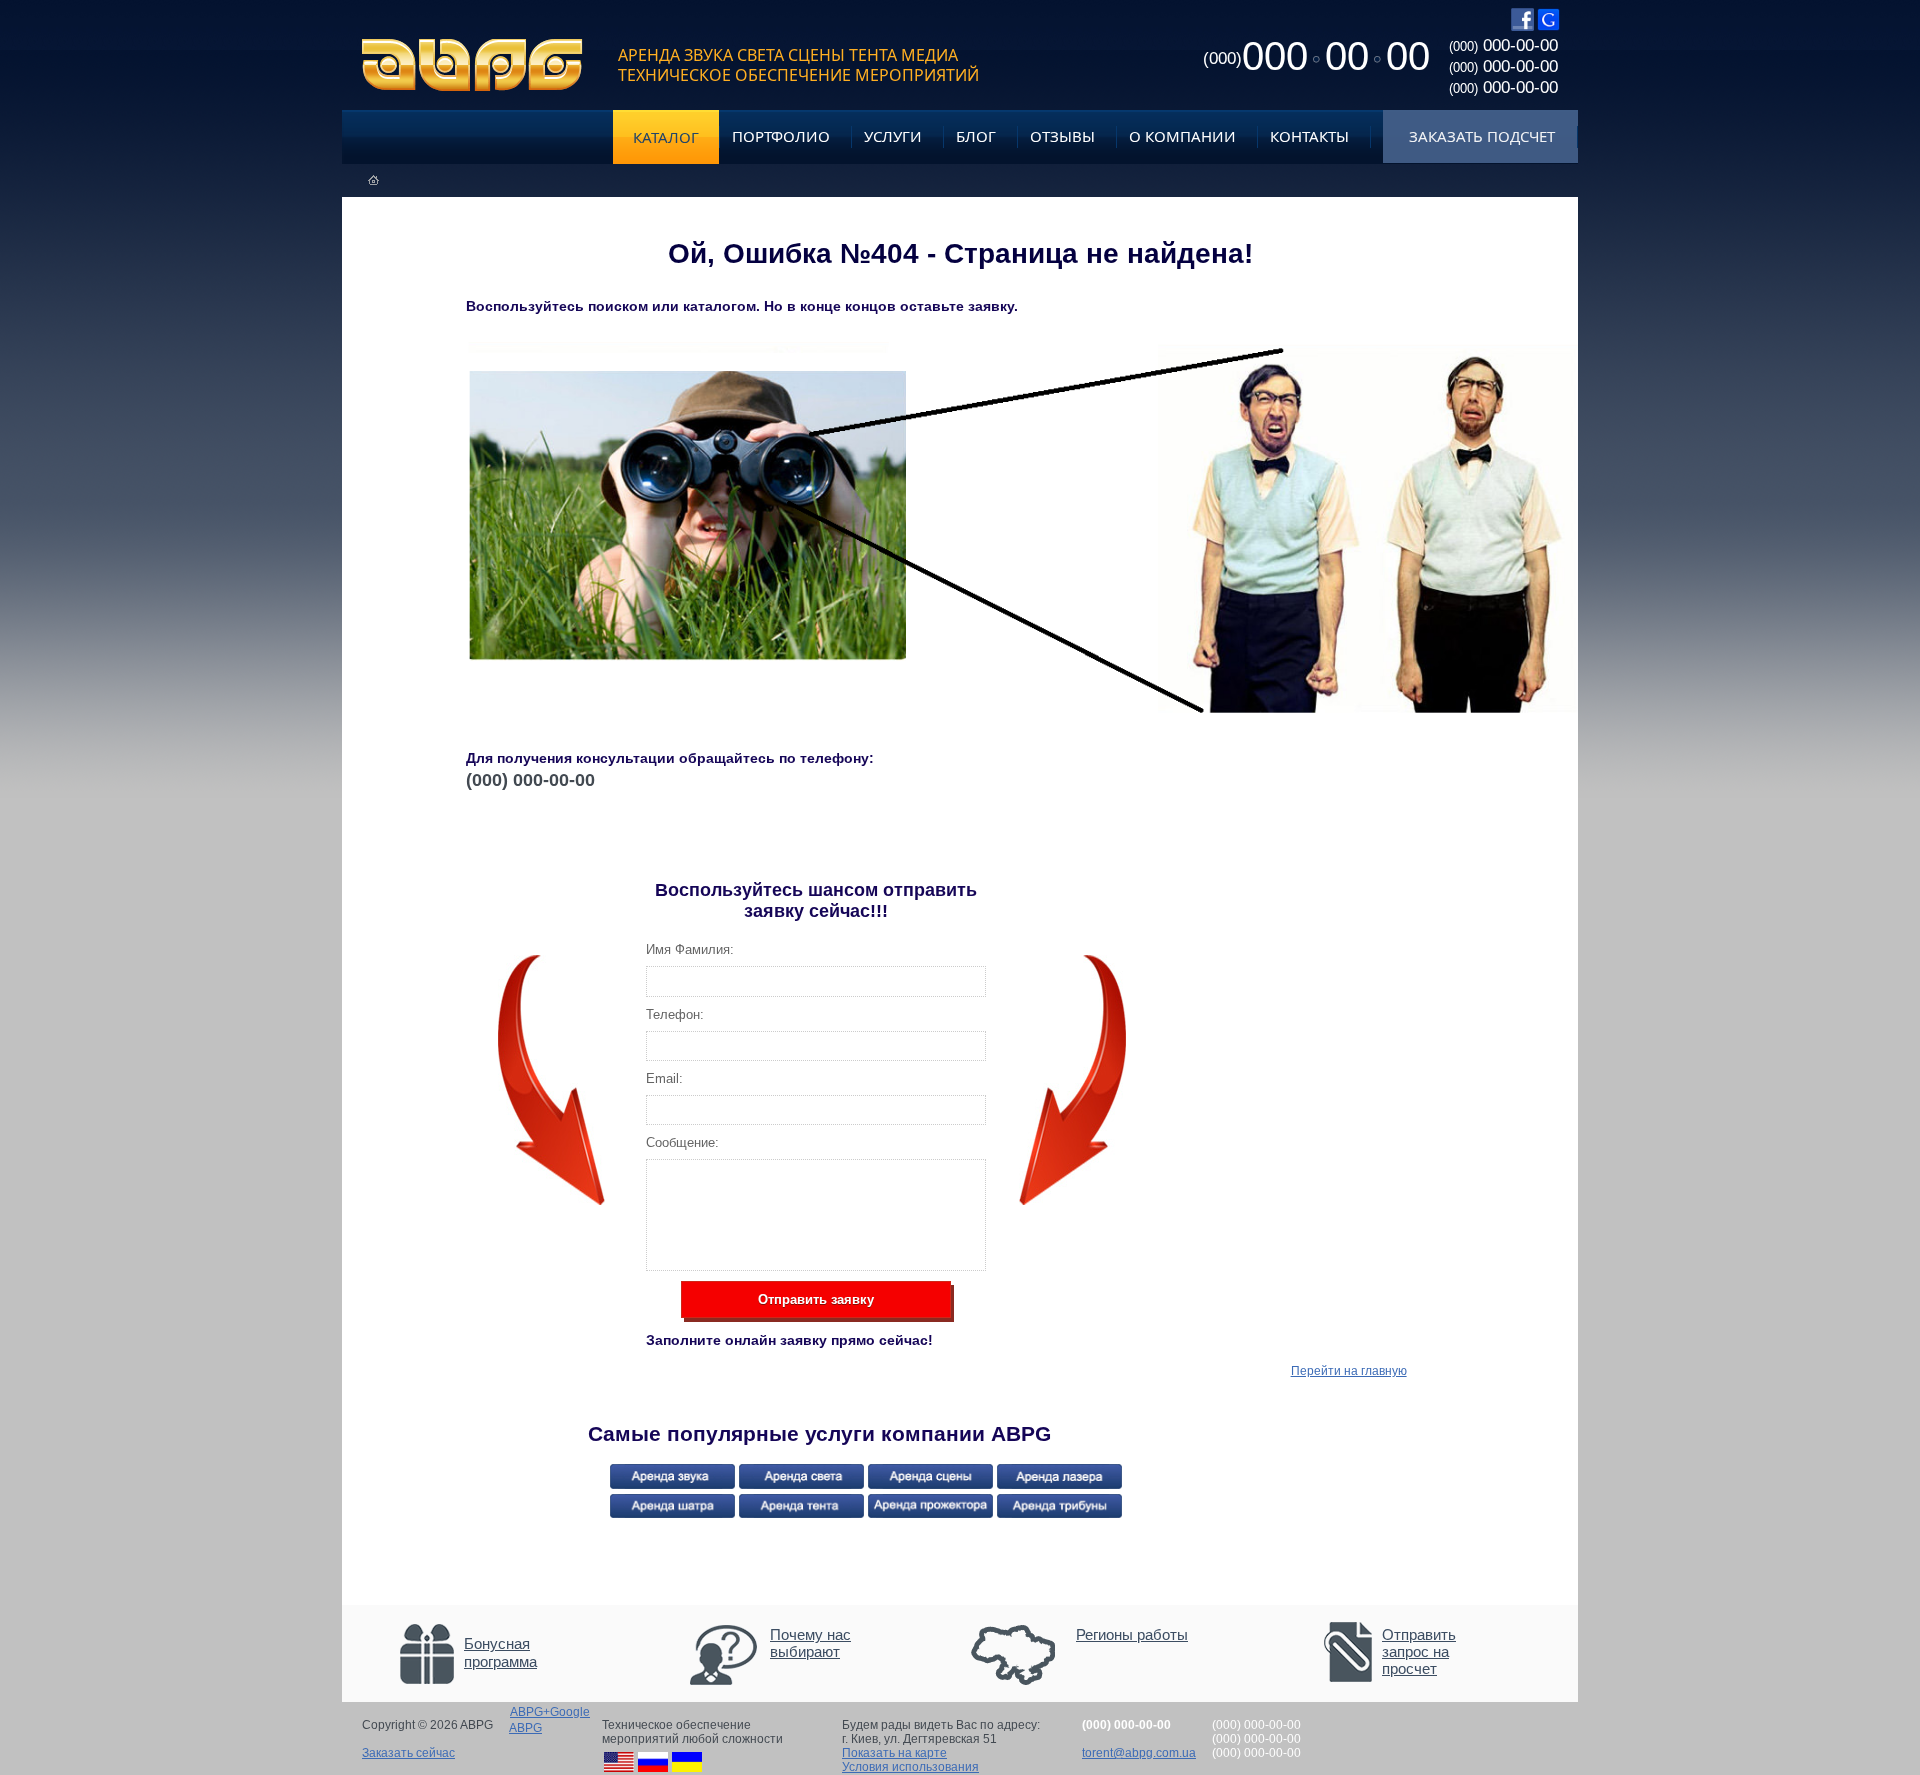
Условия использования (910, 1767)
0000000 (1316, 56)
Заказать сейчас (408, 1753)
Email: (664, 1078)
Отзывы (1062, 136)
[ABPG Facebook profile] (1522, 27)
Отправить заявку (816, 1299)
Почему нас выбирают (810, 1643)
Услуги (893, 136)
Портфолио (781, 136)
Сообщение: (682, 1142)
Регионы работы (1132, 1634)
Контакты (1309, 136)
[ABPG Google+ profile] (1548, 27)
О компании (1182, 136)
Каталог (666, 137)
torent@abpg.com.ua (1139, 1753)
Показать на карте (894, 1753)
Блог (976, 136)
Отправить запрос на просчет (1419, 1651)
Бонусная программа (500, 1652)
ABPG (472, 65)
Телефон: (675, 1014)
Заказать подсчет (1482, 136)
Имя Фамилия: (690, 949)
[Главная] (373, 181)
